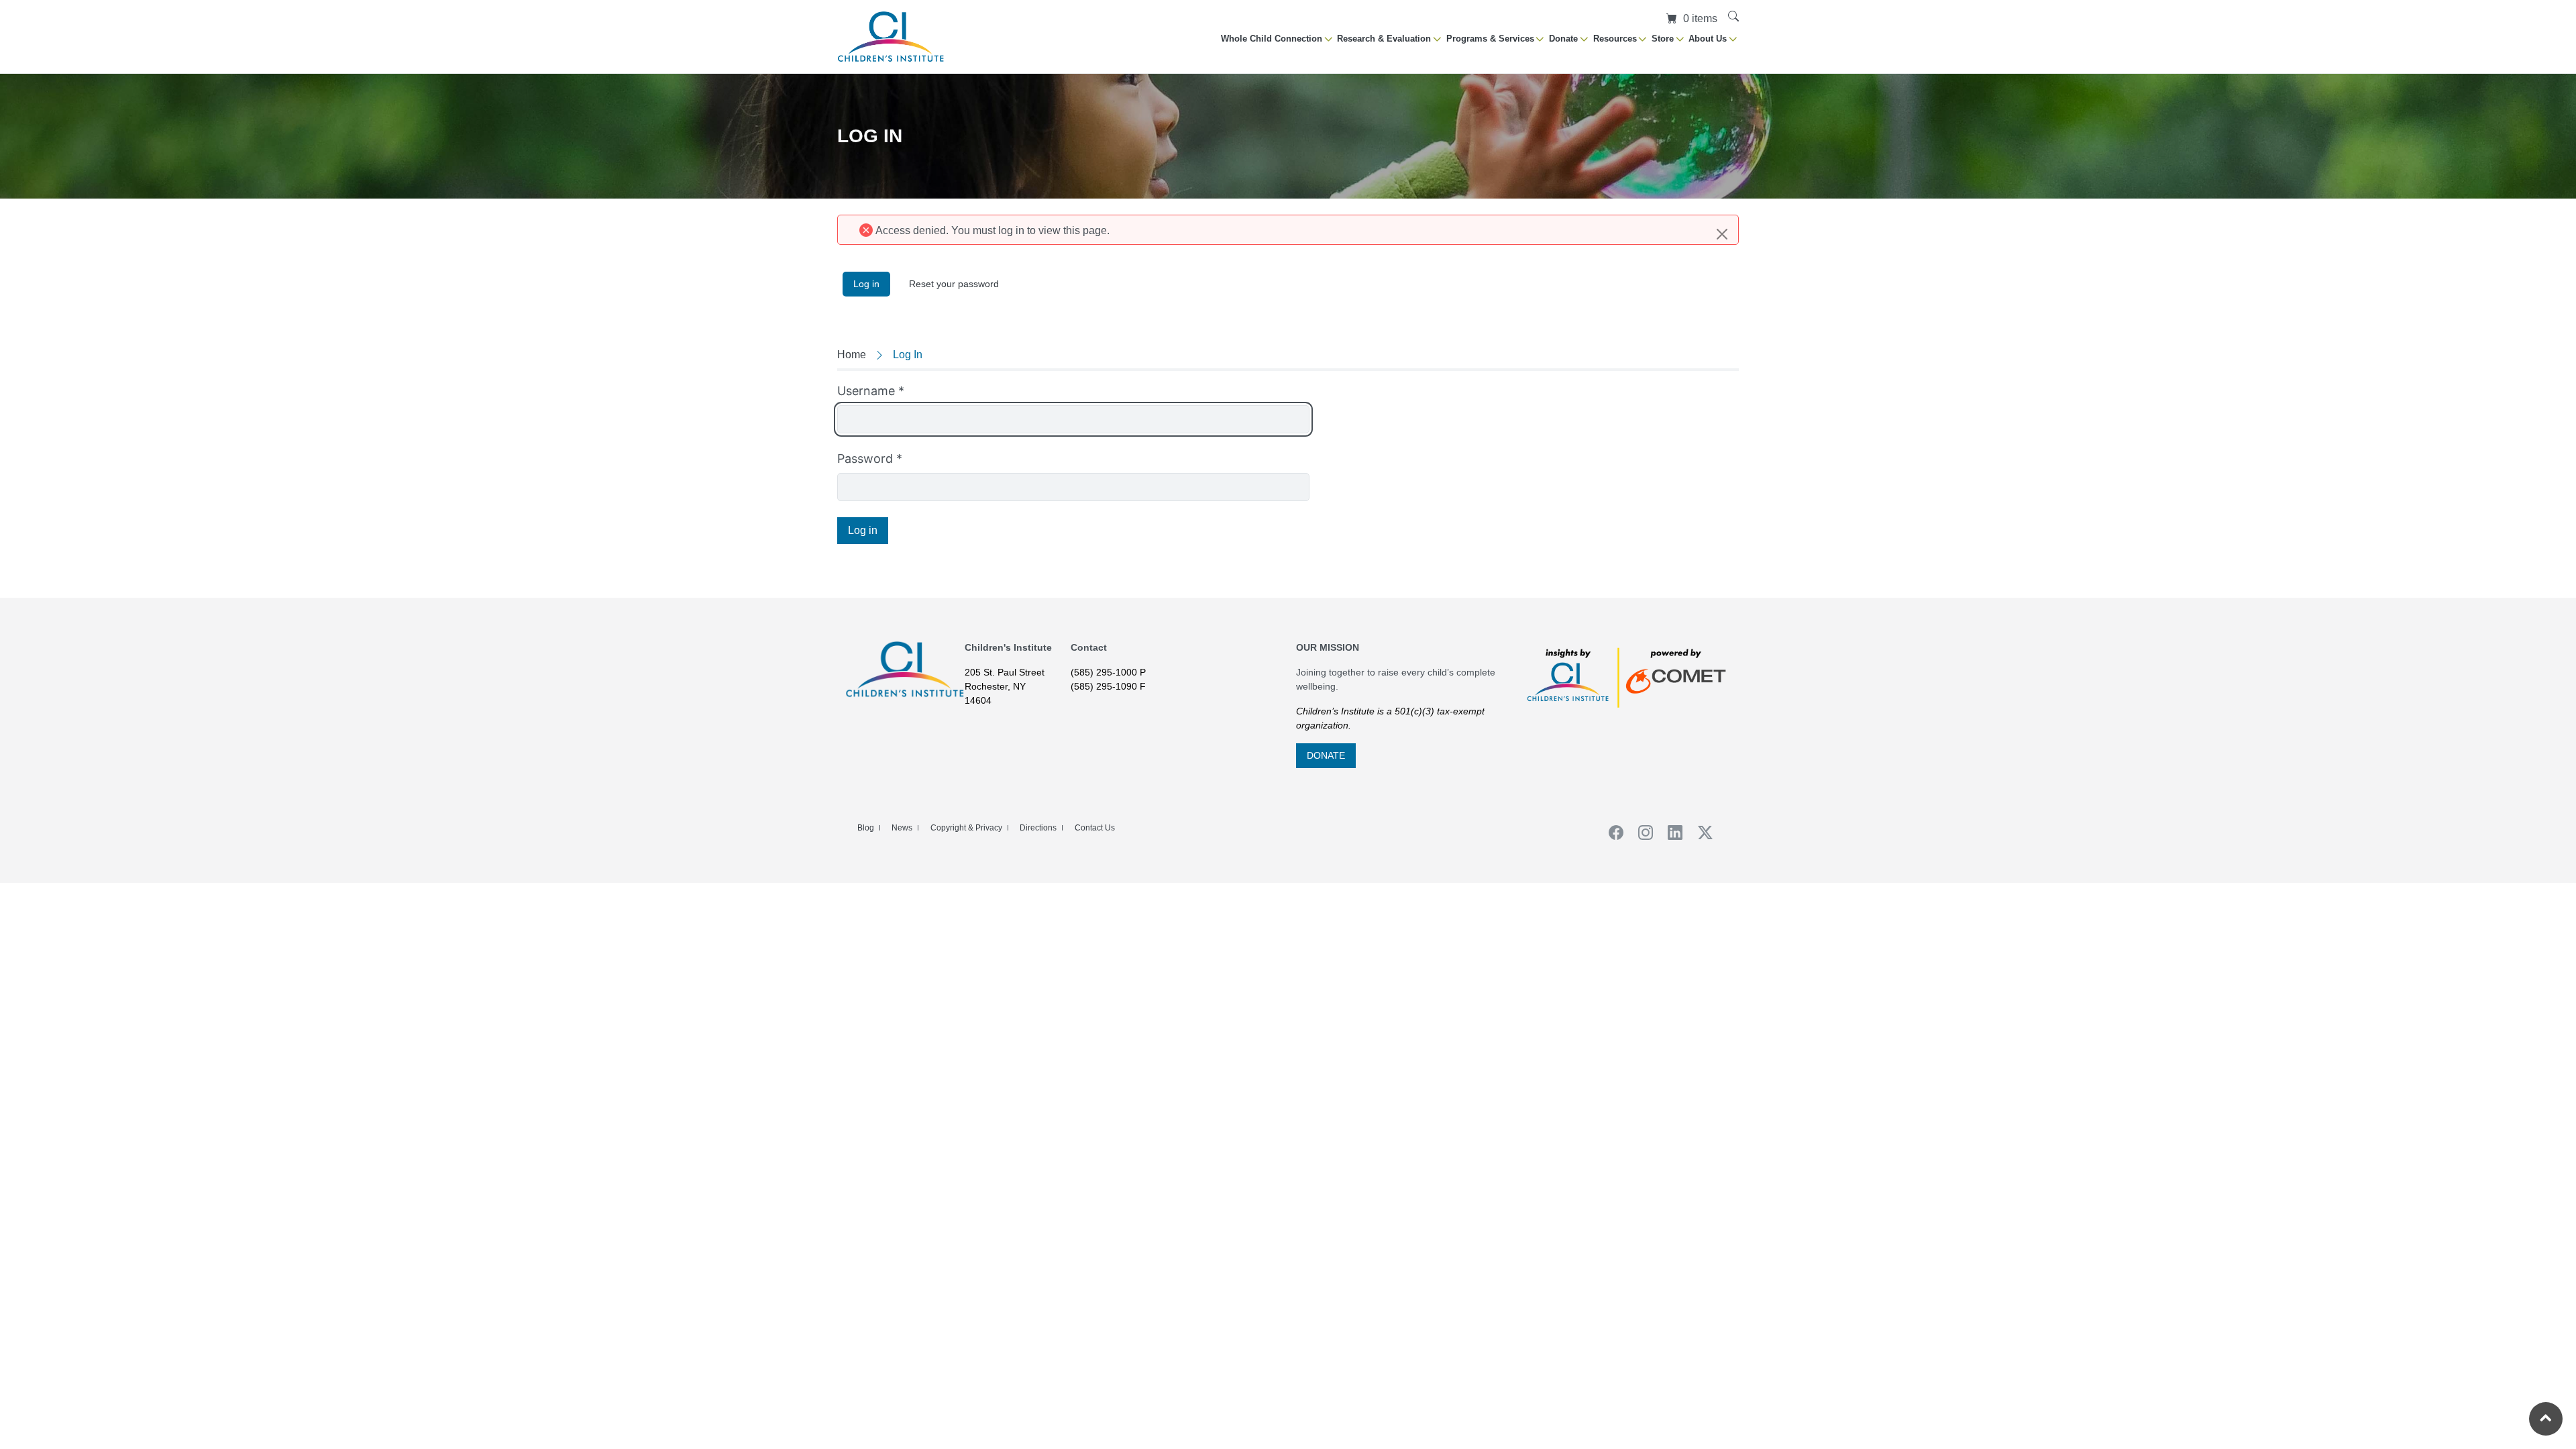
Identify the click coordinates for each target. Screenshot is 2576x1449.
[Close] (1722, 234)
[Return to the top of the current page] (2546, 1419)
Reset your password (954, 284)
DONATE (1326, 755)
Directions (1038, 828)
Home (852, 355)
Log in (872, 284)
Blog (866, 828)
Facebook (1611, 833)
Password (870, 459)
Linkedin (1671, 833)
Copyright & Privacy (966, 828)
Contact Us (1095, 828)
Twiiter (1701, 833)
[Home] (891, 37)
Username (871, 391)
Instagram (1641, 833)
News (902, 828)
